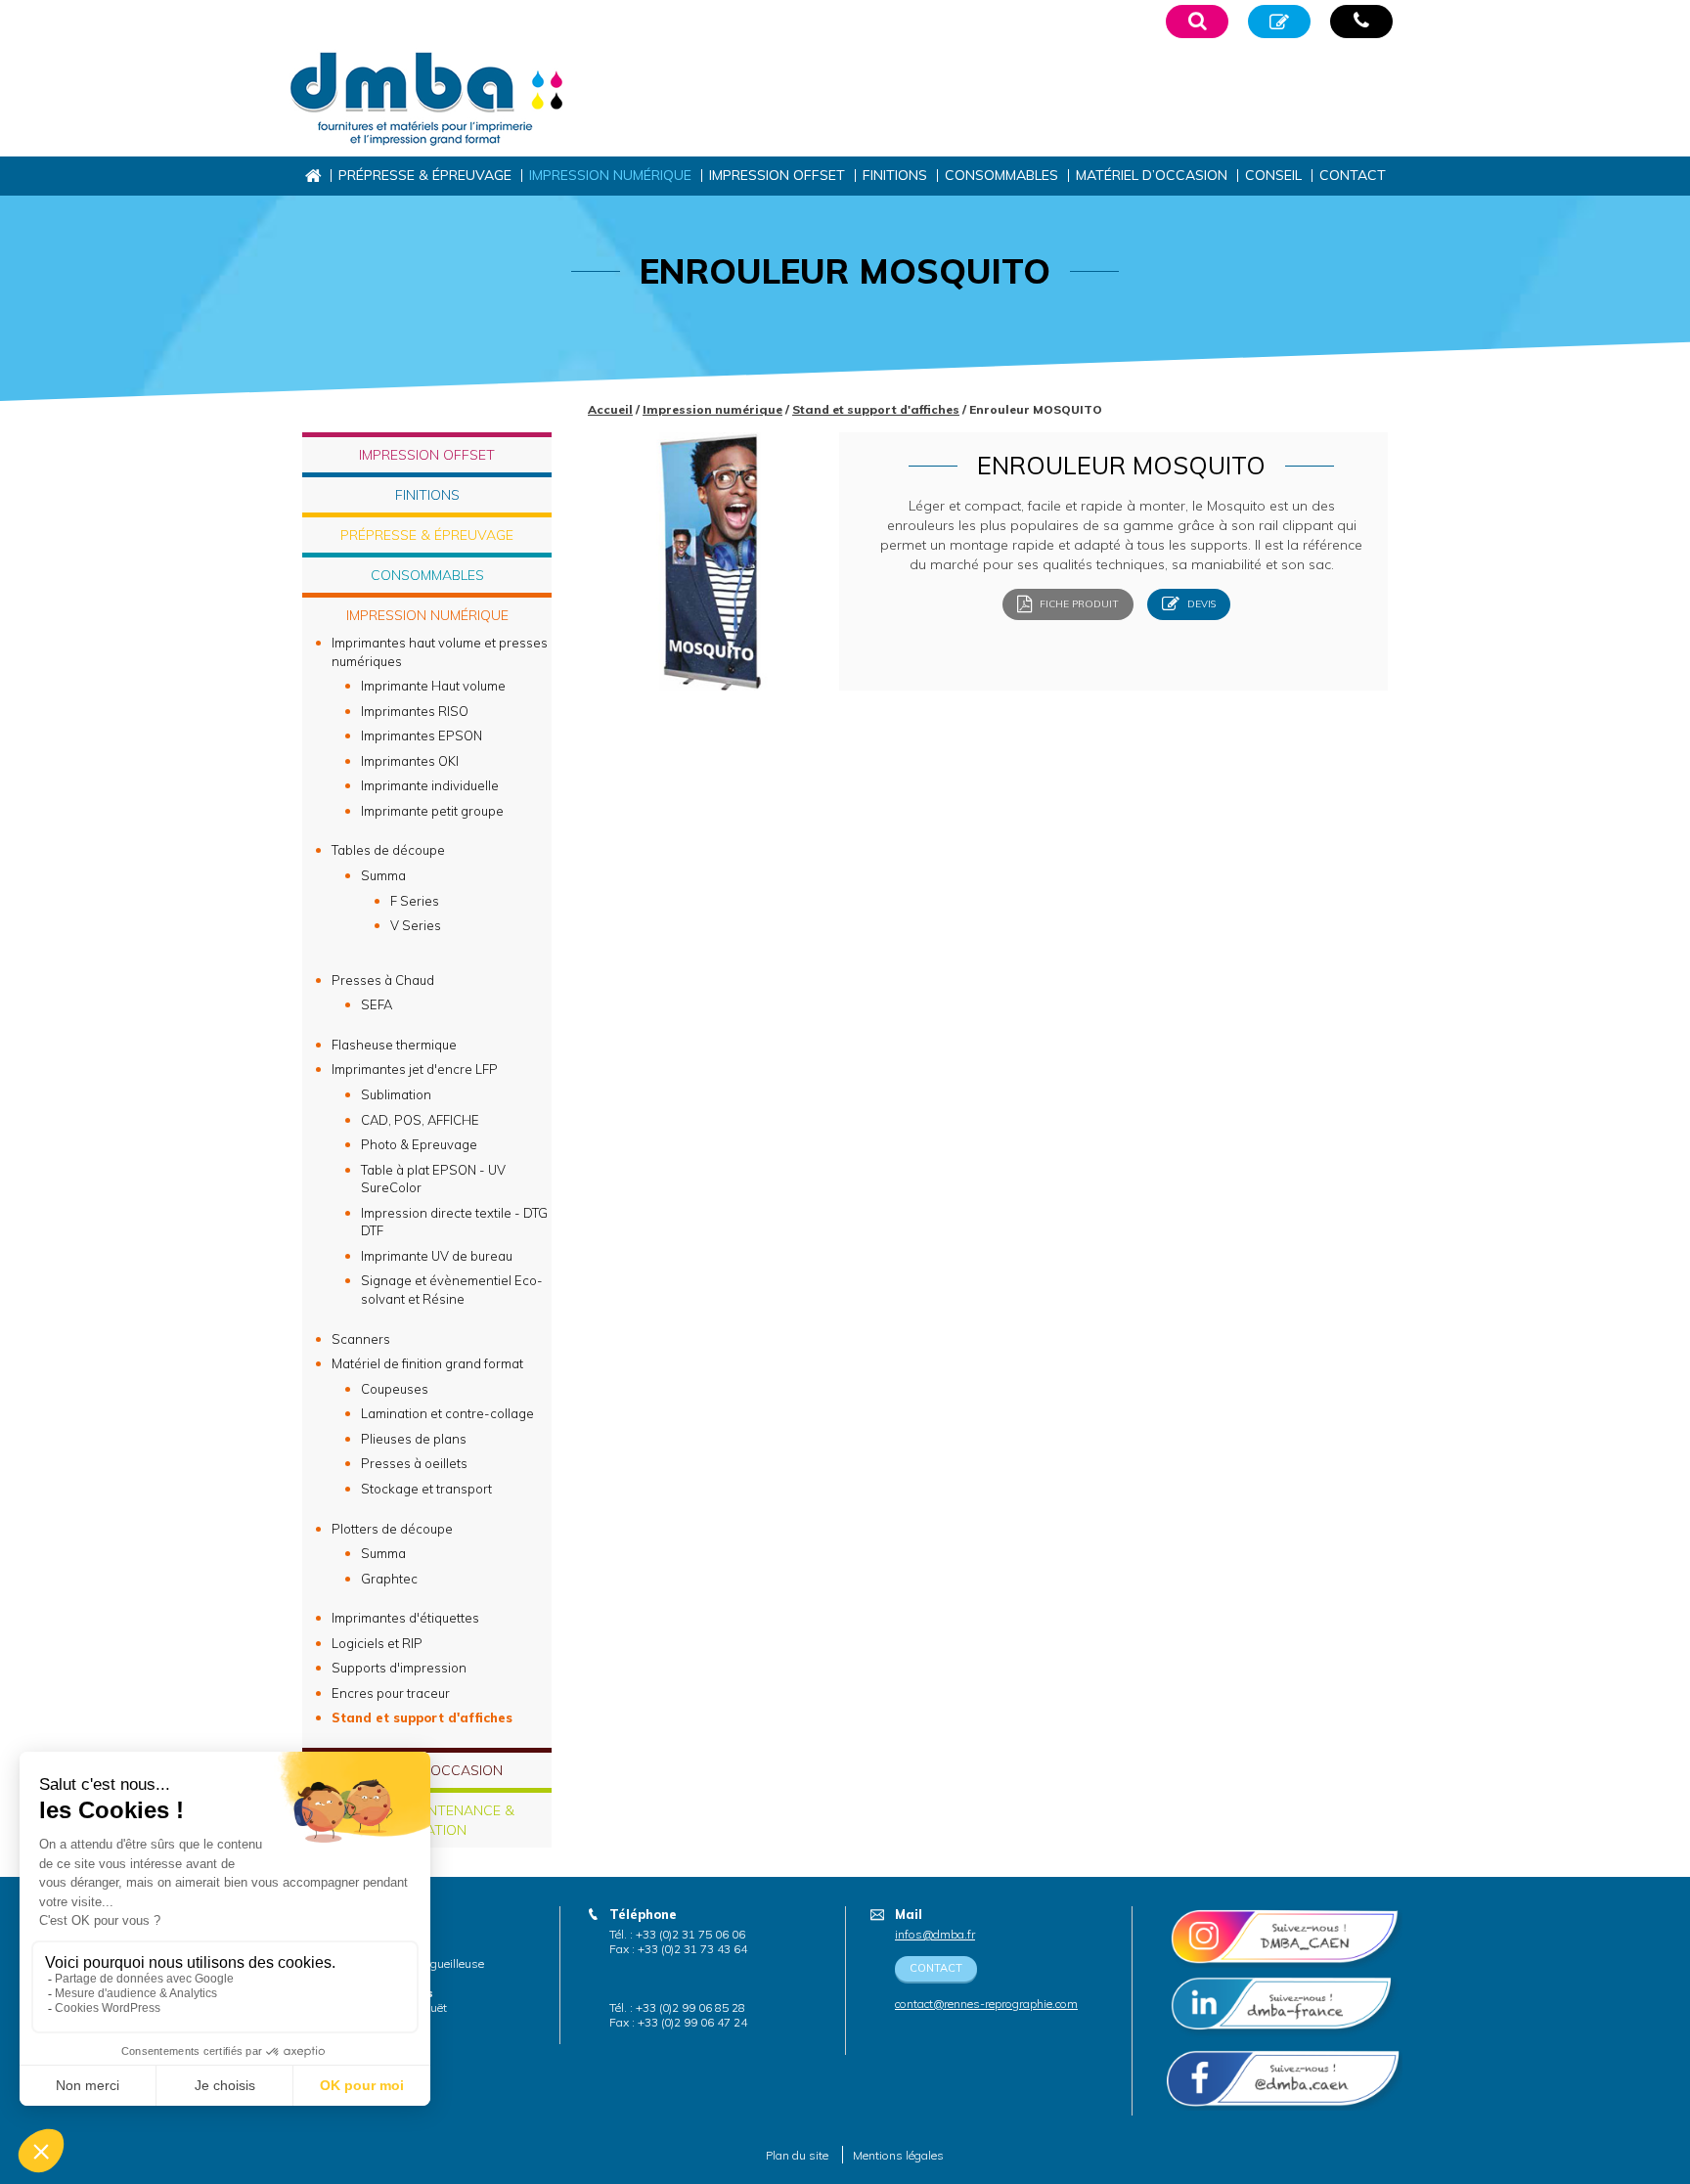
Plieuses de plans (414, 1439)
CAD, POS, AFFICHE (420, 1120)
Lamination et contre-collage (447, 1413)
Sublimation (396, 1094)
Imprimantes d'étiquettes (405, 1618)
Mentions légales (898, 2155)
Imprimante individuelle (430, 785)
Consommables (1001, 175)
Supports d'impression (399, 1668)
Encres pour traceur (391, 1693)
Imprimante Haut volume (433, 686)
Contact (1353, 175)
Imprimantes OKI (410, 761)
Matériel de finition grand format (427, 1363)
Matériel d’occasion (1152, 175)
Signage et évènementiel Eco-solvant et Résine (452, 1290)
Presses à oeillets (414, 1463)
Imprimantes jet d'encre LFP (415, 1069)
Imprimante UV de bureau (437, 1256)
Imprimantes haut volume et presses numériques (440, 652)
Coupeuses (395, 1389)
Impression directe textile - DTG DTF (454, 1222)
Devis (1200, 604)
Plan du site (797, 2155)
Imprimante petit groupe (432, 811)
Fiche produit (1078, 604)
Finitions (895, 175)
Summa (383, 875)
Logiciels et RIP (377, 1643)
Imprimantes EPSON (422, 735)
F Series (415, 901)
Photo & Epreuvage (419, 1144)
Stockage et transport (426, 1489)
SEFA (377, 1004)
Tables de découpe (388, 850)
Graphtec (389, 1579)
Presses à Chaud (383, 980)
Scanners (361, 1339)
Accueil (312, 176)
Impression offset (777, 175)
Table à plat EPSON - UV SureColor (433, 1179)
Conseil (1273, 175)
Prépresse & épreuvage (425, 175)
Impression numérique (610, 175)
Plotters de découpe (392, 1529)
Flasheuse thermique (394, 1045)
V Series (416, 925)
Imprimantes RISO (415, 711)
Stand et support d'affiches (876, 409)
